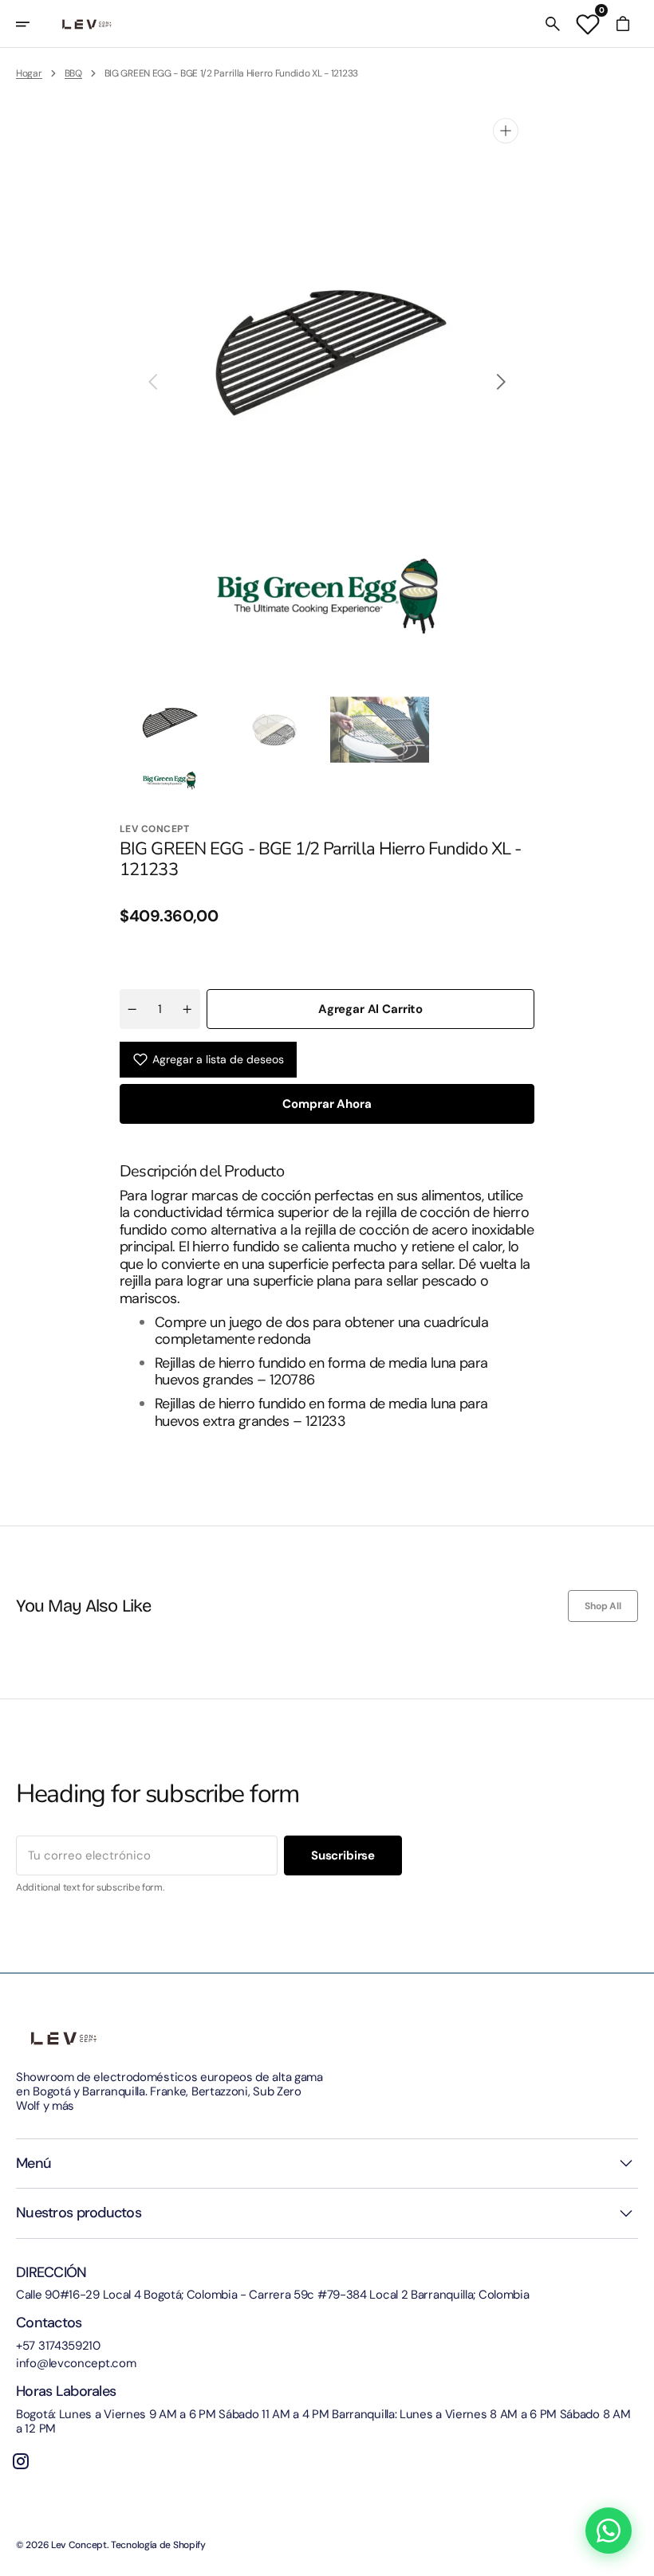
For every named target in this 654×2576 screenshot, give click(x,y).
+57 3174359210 (58, 2346)
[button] (33, 24)
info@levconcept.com (76, 2363)
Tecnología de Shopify (158, 2545)
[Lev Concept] (87, 24)
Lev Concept (79, 2545)
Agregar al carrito (370, 1009)
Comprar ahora (327, 1104)
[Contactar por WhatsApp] (609, 2531)
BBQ (73, 73)
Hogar (29, 73)
